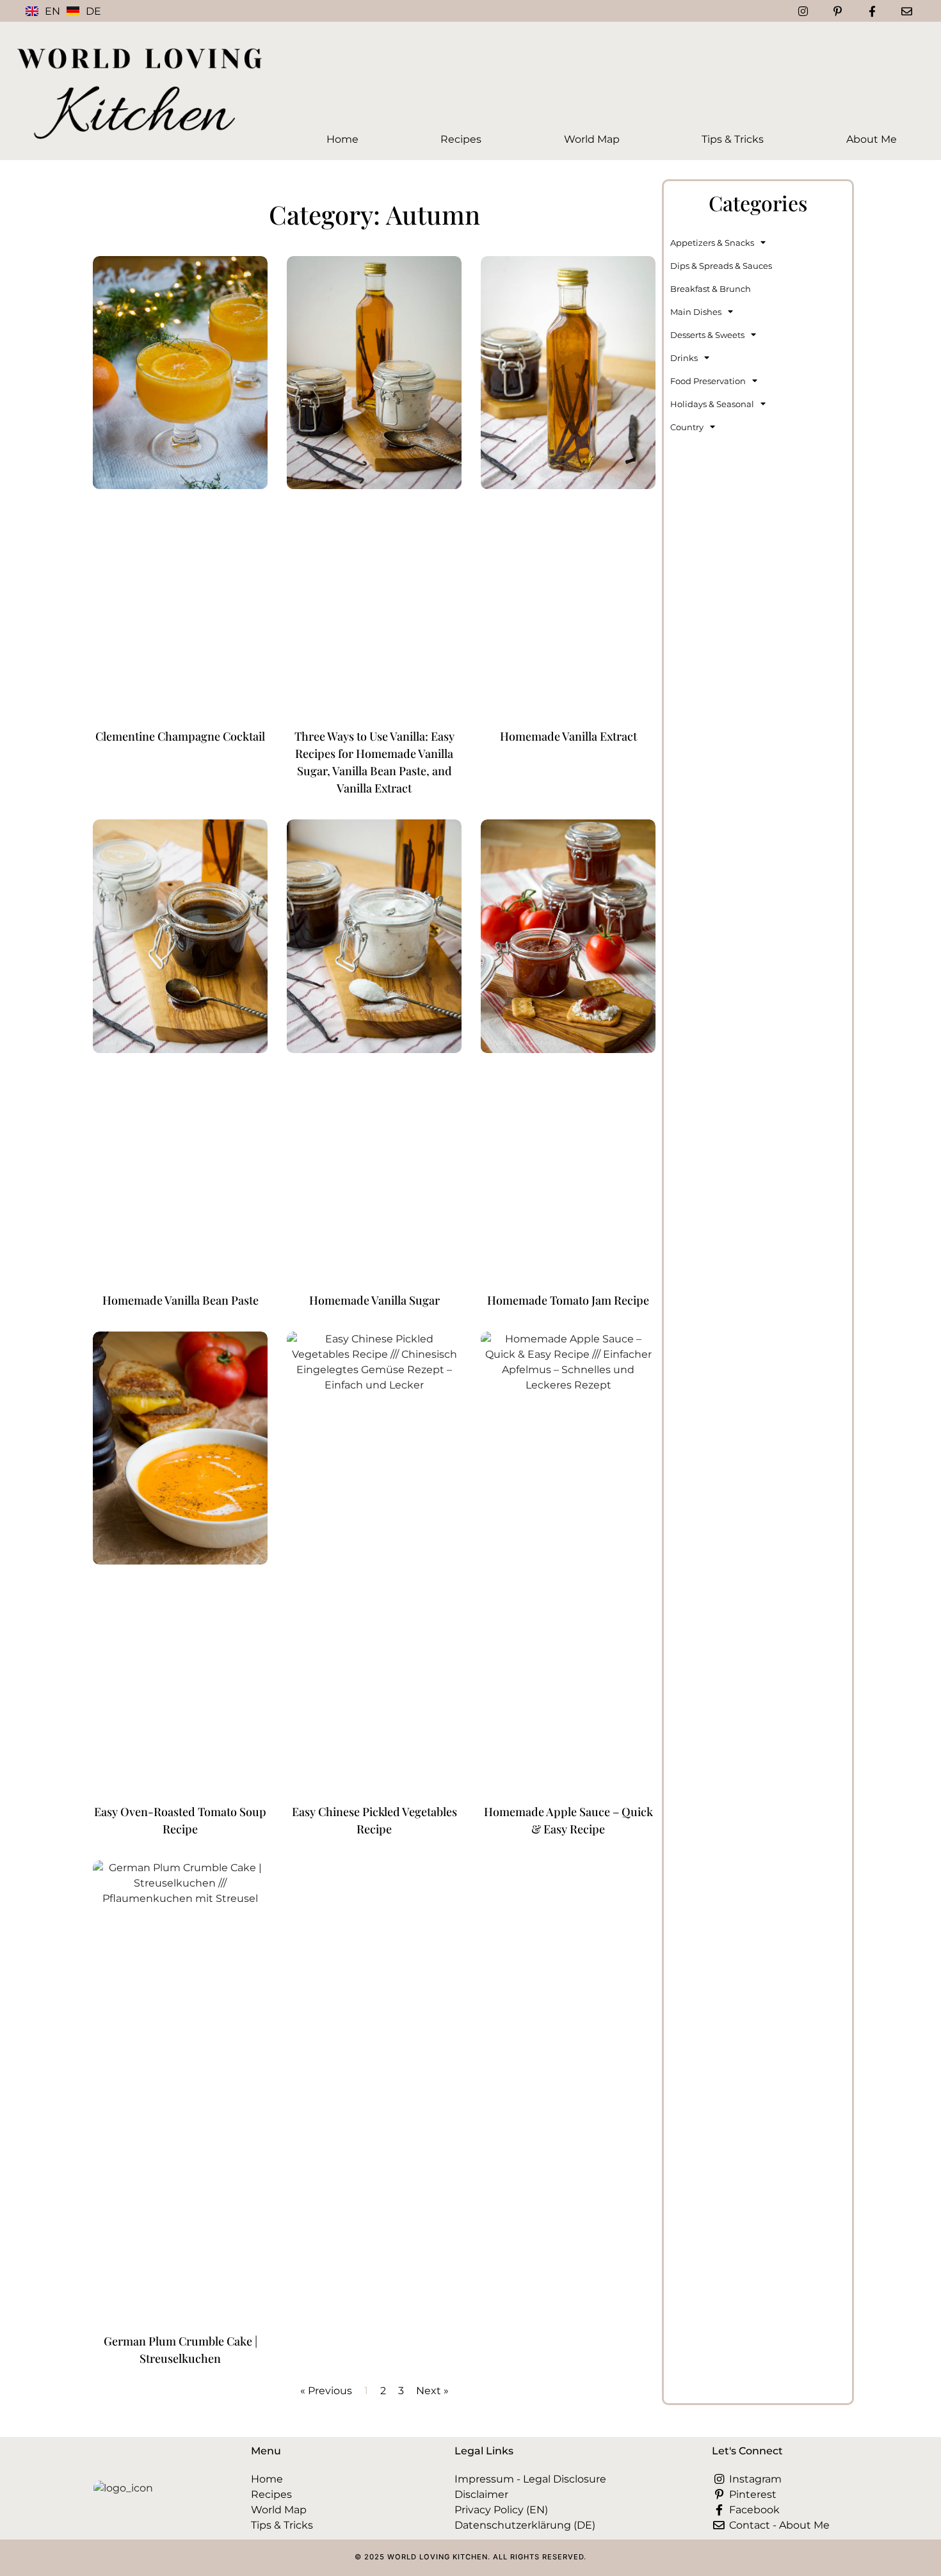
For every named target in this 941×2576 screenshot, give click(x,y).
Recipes (461, 139)
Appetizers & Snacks (712, 243)
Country (687, 427)
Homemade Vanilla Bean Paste (181, 1300)
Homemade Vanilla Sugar (374, 1300)
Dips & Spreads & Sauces (721, 266)
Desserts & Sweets (707, 335)
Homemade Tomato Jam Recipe (568, 1300)
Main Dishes (696, 312)
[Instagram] (803, 11)
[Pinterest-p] (837, 11)
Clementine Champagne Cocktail (180, 736)
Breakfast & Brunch (711, 289)
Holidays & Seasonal (712, 404)
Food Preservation (708, 381)
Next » (432, 2391)
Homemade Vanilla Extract (568, 736)
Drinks (684, 358)
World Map (592, 139)
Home (342, 139)
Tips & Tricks (733, 139)
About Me (872, 139)
